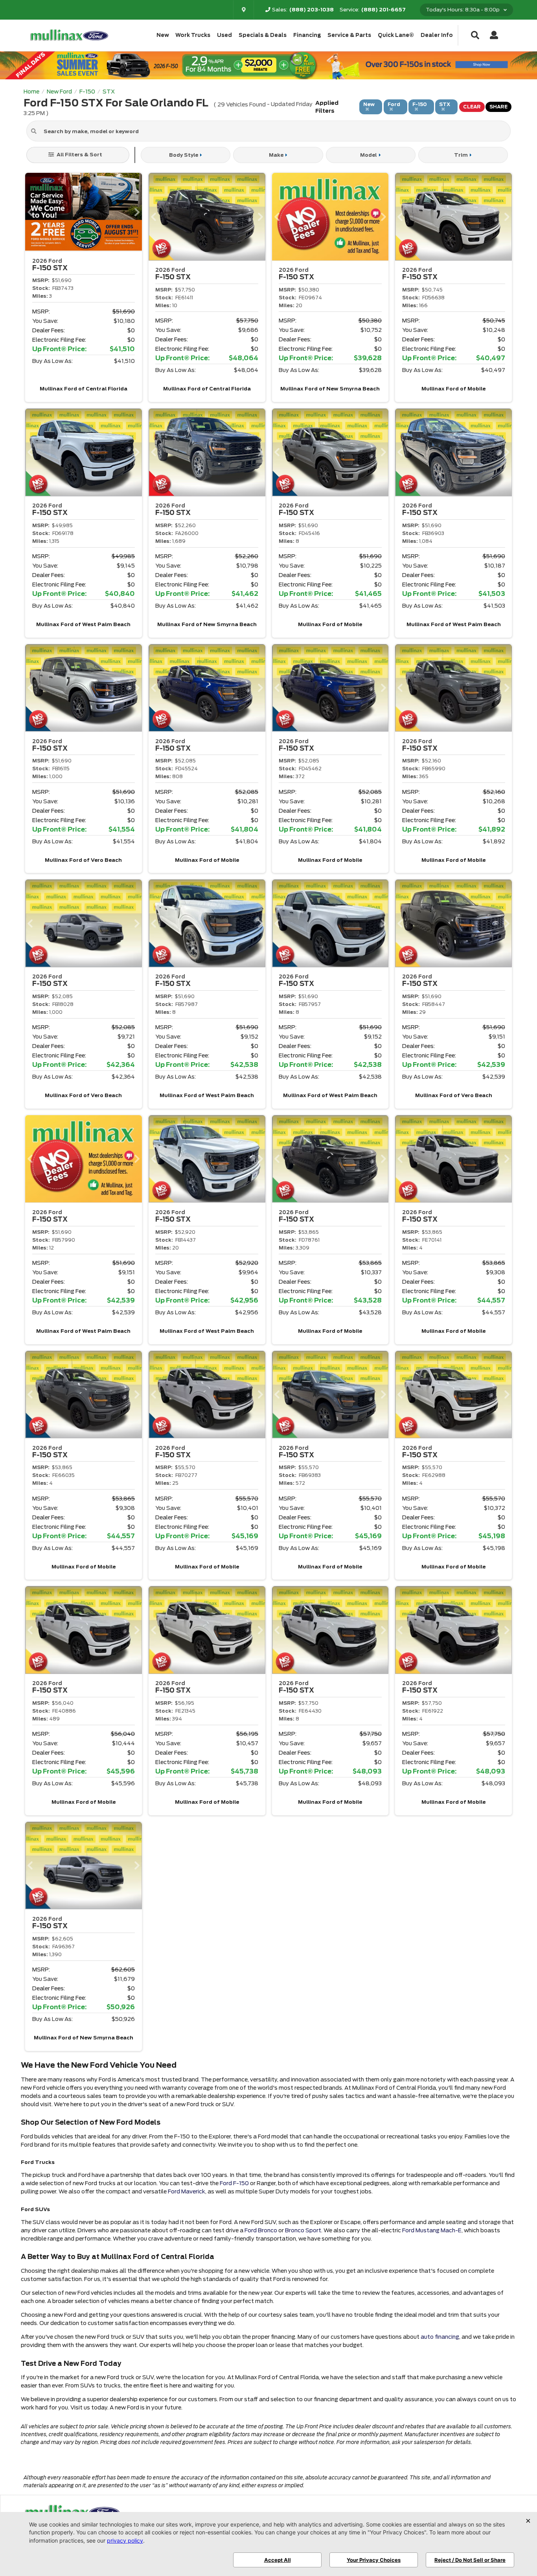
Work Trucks (193, 35)
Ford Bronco (261, 2230)
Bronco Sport (303, 2230)
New (163, 35)
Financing (307, 35)
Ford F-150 (234, 2183)
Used (224, 35)
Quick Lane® (396, 35)
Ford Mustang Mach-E (432, 2230)
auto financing (440, 2337)
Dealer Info (437, 35)
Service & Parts (349, 35)
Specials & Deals (263, 35)
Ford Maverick (187, 2191)
